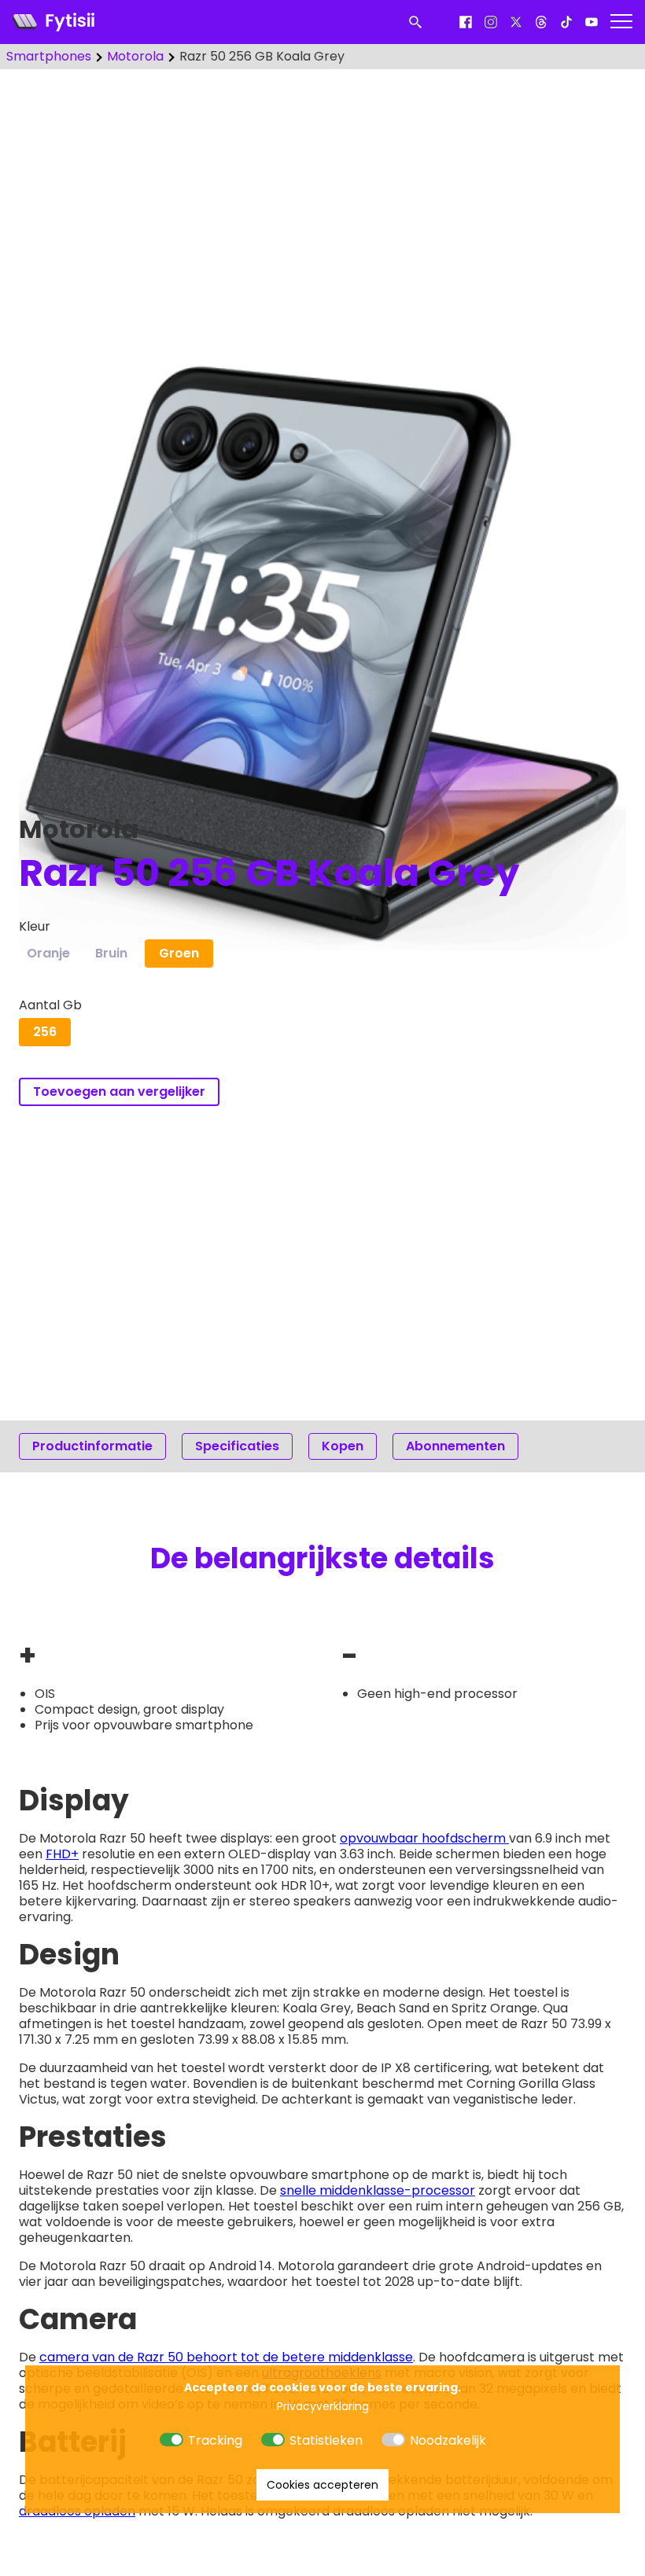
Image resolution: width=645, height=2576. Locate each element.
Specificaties (237, 1446)
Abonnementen (455, 1446)
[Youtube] (592, 22)
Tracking (215, 2440)
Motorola (135, 57)
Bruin (111, 953)
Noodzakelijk (448, 2440)
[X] (516, 22)
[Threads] (541, 22)
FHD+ (62, 1854)
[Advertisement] (322, 204)
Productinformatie (92, 1446)
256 (45, 1032)
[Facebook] (466, 22)
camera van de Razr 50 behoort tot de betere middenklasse (226, 2357)
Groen (179, 953)
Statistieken (326, 2440)
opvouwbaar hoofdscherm (424, 1838)
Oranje (48, 953)
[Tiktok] (566, 22)
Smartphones (49, 57)
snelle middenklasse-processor (378, 2190)
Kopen (343, 1446)
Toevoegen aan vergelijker (119, 1091)
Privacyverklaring (323, 2406)
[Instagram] (491, 22)
